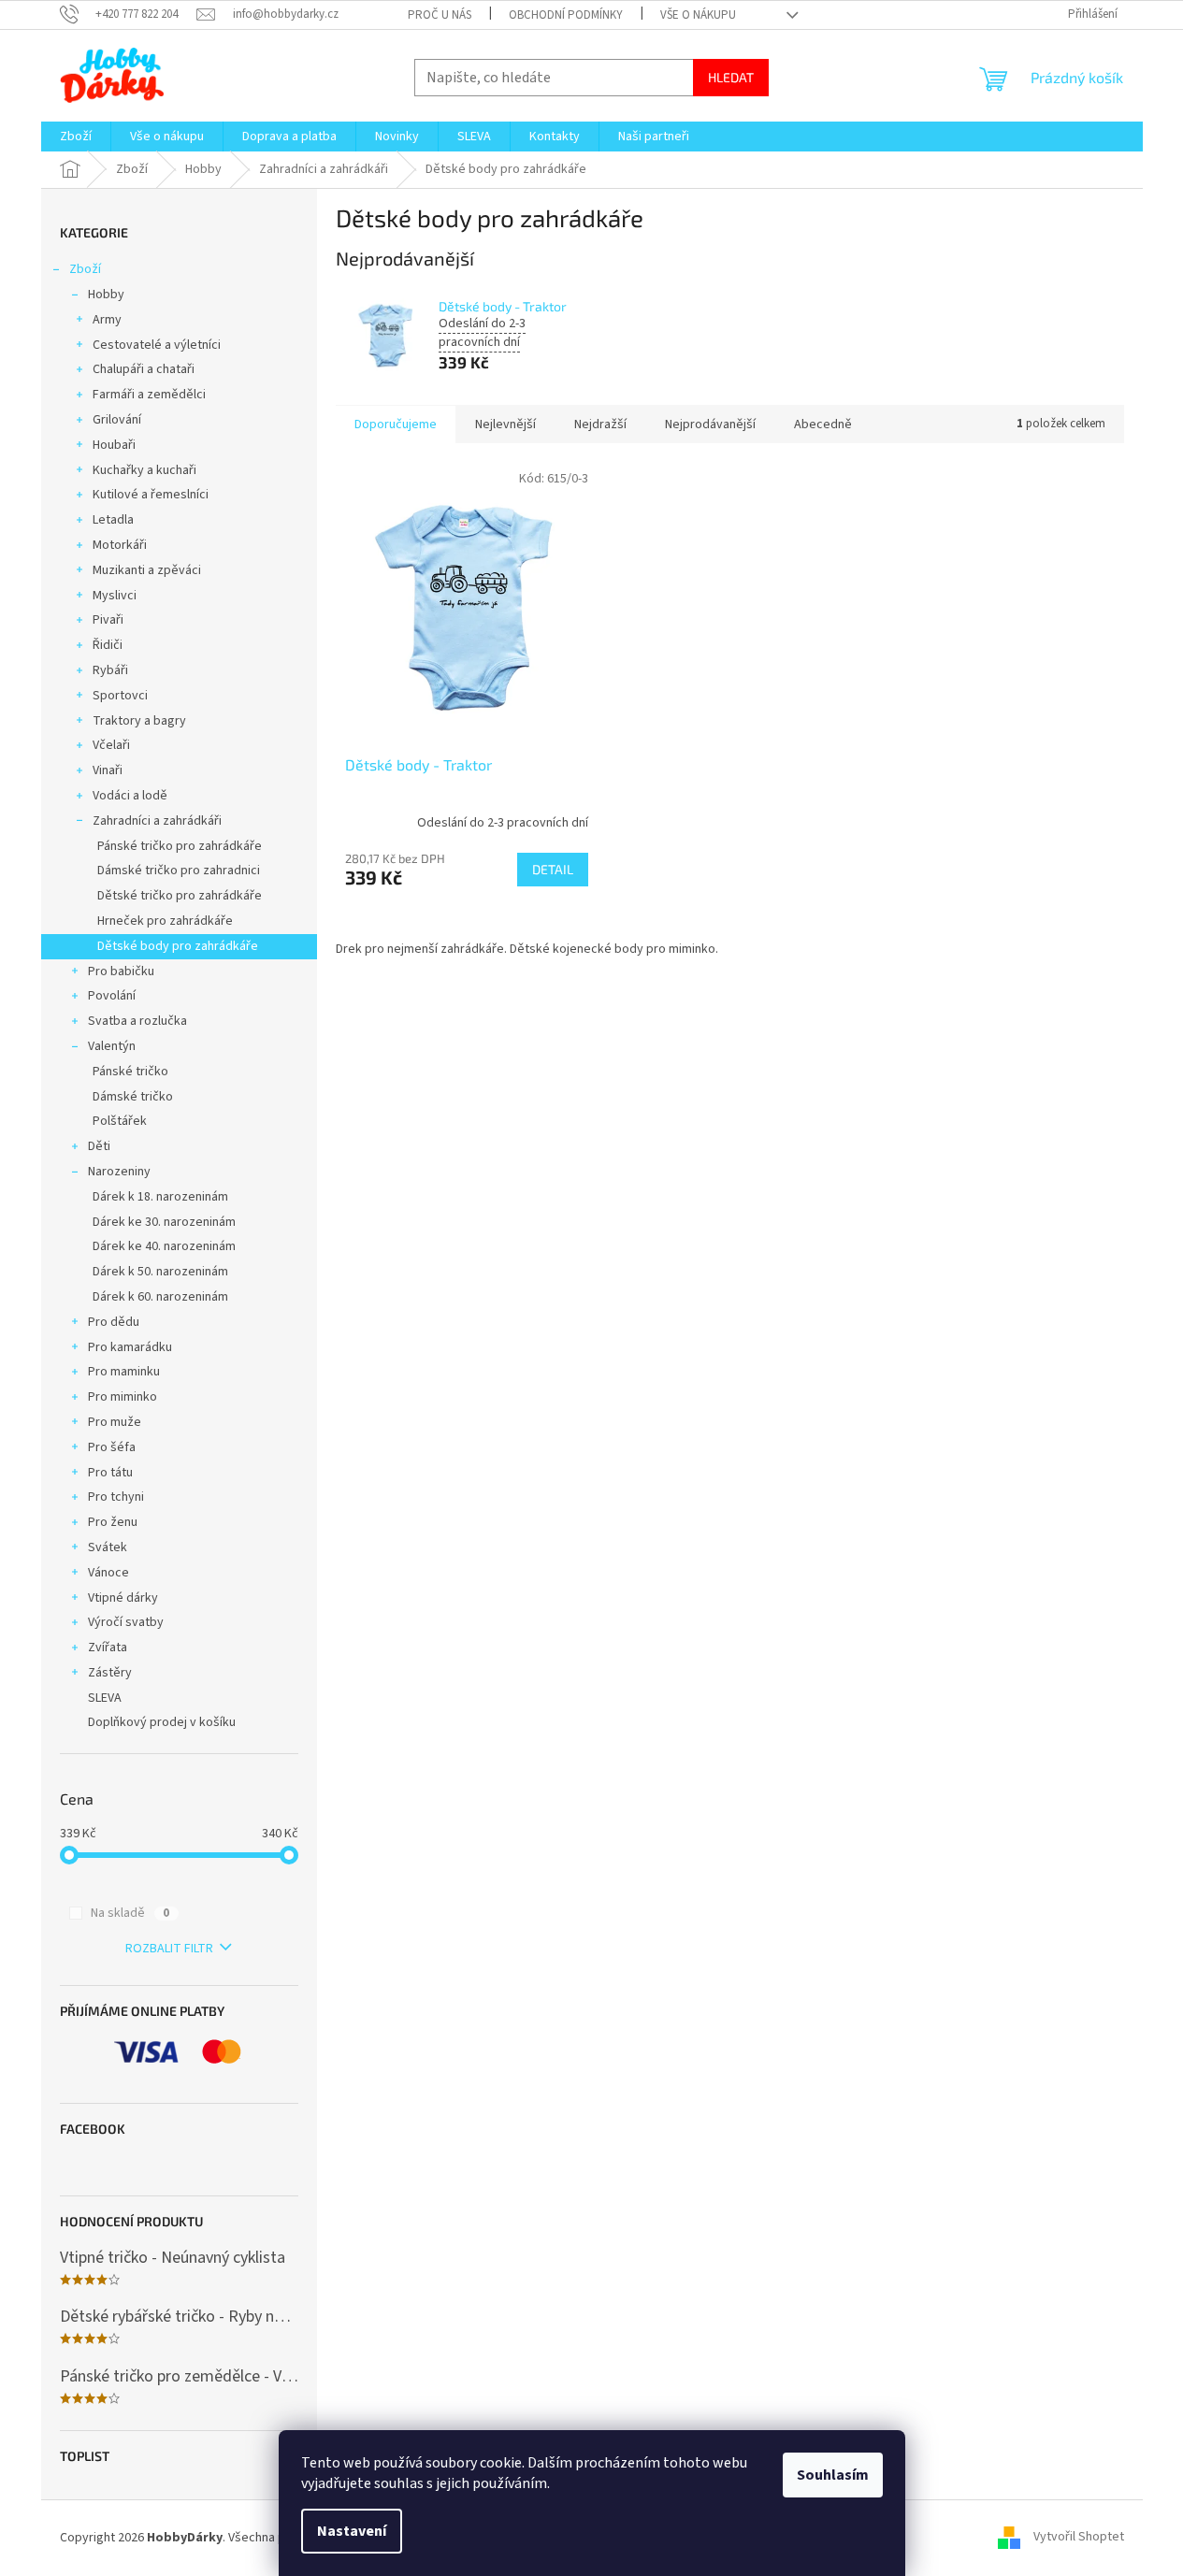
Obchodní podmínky (566, 15)
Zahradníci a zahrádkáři (157, 821)
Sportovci (120, 696)
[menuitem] (76, 137)
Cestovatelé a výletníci (157, 345)
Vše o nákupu (698, 15)
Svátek (108, 1547)
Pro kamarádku (130, 1347)
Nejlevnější (505, 425)
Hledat (731, 77)
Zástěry (110, 1673)
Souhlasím (833, 2475)
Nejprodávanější (710, 425)
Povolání (112, 996)
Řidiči (108, 645)
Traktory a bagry (139, 721)
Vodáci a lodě (130, 796)
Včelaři (111, 745)
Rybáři (110, 670)
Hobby (106, 295)
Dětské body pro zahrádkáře (178, 946)
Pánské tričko (130, 1072)
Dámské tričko (133, 1097)
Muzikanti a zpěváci (147, 570)
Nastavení (352, 2531)
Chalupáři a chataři (144, 369)
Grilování (117, 420)
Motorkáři (120, 545)
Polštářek (120, 1121)
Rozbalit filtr (169, 1949)
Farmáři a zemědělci (149, 395)
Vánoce (108, 1573)
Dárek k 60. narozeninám (160, 1297)
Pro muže (115, 1422)
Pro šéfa (112, 1447)
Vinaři (108, 770)
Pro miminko (123, 1397)
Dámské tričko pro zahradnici (179, 871)
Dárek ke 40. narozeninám (164, 1246)
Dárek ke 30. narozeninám (164, 1222)
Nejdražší (600, 425)
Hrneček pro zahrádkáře (165, 921)
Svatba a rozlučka (137, 1021)
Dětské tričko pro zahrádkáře (180, 896)
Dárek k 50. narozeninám (160, 1272)
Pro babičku (121, 971)
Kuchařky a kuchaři (144, 470)
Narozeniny (119, 1172)
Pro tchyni (116, 1497)
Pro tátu (110, 1473)
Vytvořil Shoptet (1079, 2538)
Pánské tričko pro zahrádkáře (180, 846)
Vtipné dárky (123, 1598)
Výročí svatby (126, 1622)
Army (107, 320)
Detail (553, 869)
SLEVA (105, 1698)
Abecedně (823, 425)
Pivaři (108, 620)
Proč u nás (440, 15)
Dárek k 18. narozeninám (160, 1197)
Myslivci (115, 596)
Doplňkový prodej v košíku (162, 1722)
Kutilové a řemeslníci (151, 495)
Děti (99, 1146)
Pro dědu (114, 1322)
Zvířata (108, 1648)
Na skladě (130, 1913)
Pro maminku (124, 1372)
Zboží (85, 269)
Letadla (113, 520)
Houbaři (114, 445)
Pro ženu (113, 1522)
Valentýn (112, 1046)
